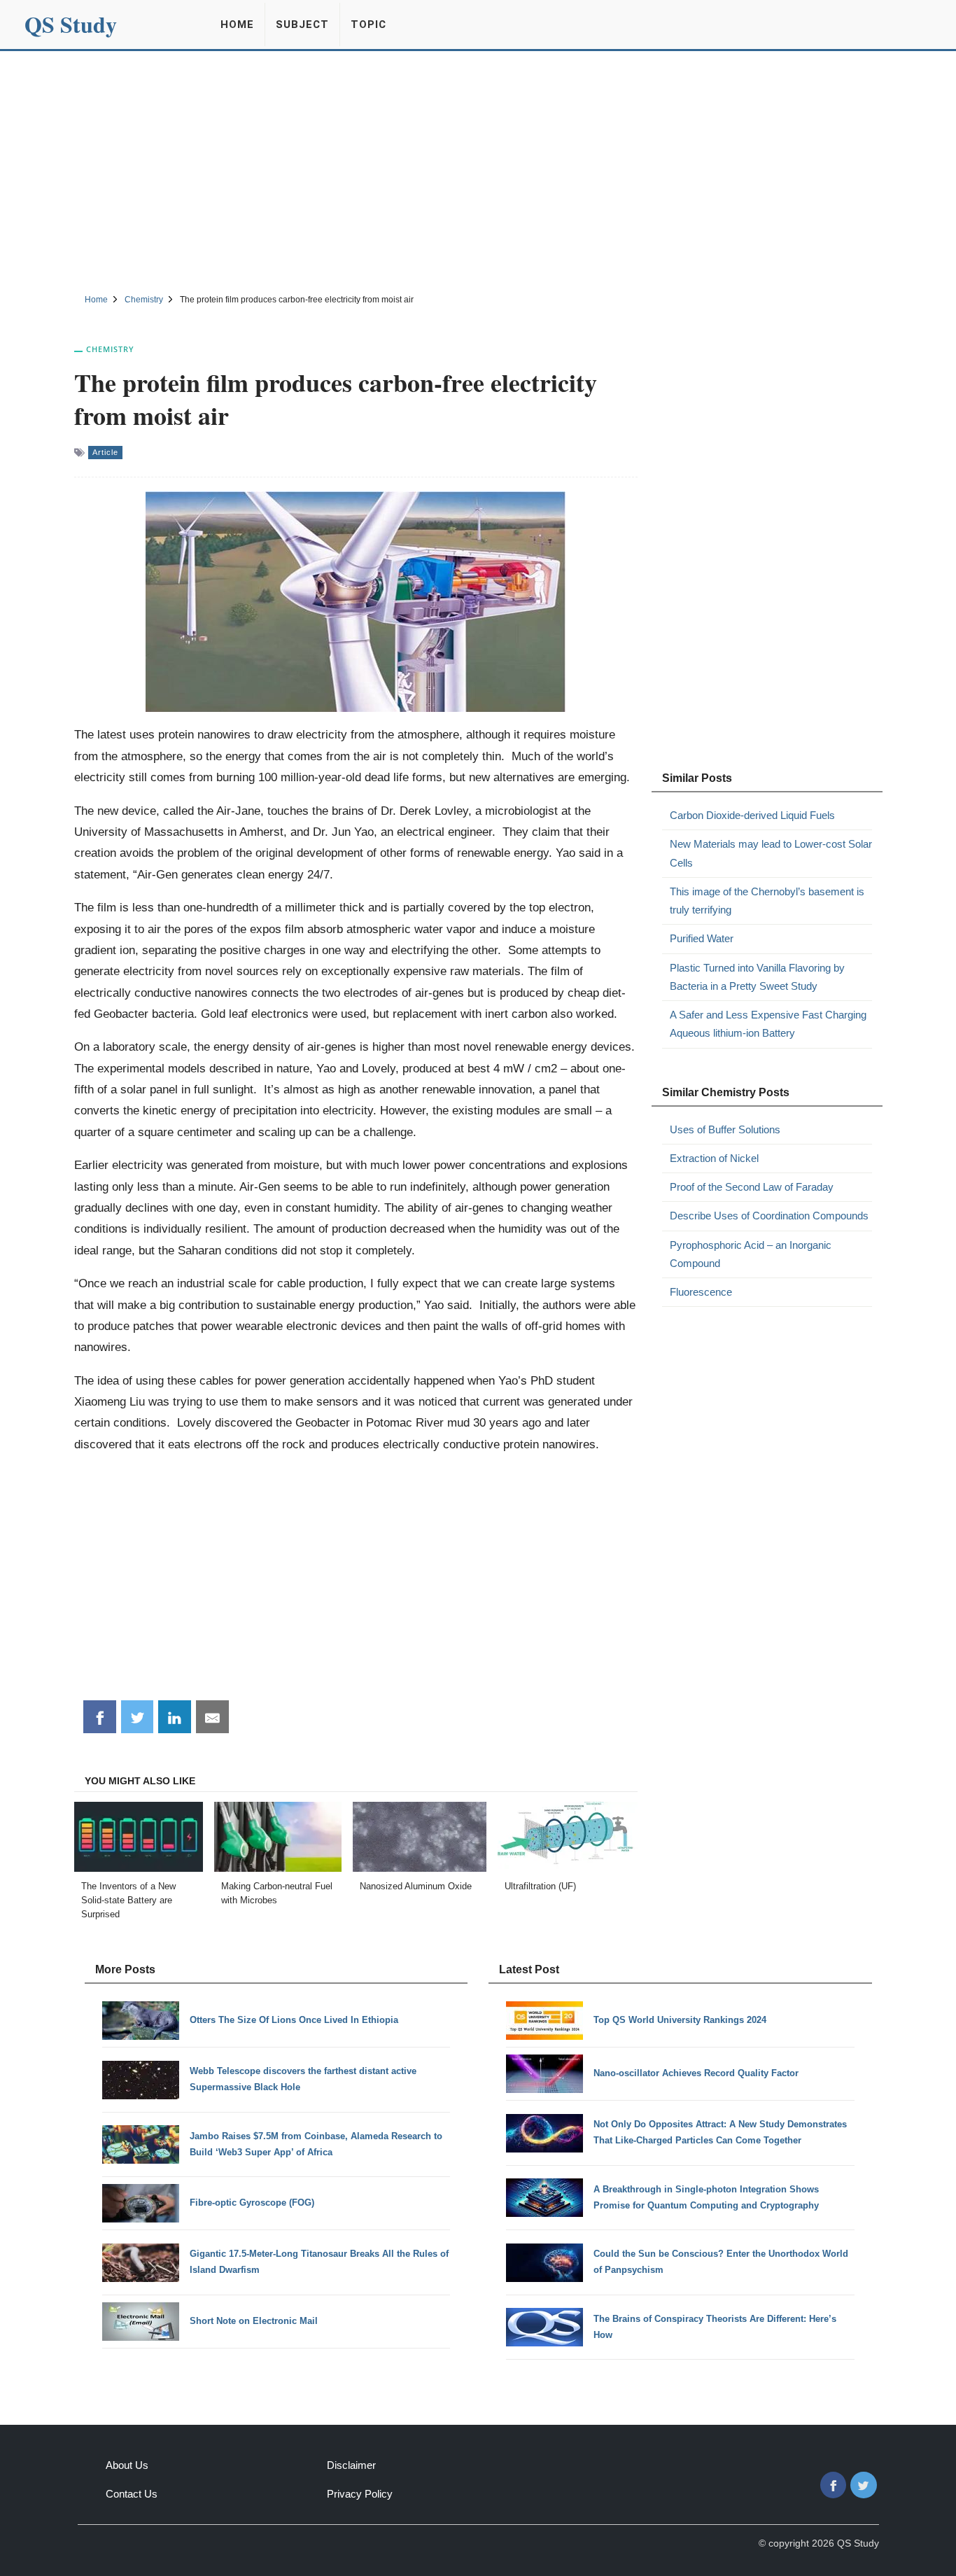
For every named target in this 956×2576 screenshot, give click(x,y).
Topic (368, 24)
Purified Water (702, 938)
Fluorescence (701, 1292)
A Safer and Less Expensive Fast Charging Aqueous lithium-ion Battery (768, 1024)
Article (105, 452)
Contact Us (132, 2494)
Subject (302, 24)
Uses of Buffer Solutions (725, 1129)
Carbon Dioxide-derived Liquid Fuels (752, 815)
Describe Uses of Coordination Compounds (769, 1216)
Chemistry (110, 349)
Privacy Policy (360, 2494)
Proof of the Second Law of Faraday (752, 1187)
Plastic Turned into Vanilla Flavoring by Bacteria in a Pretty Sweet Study (757, 977)
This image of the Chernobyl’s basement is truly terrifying (767, 901)
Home (237, 24)
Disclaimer (351, 2465)
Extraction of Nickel (714, 1158)
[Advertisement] (478, 170)
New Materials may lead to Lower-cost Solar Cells (771, 853)
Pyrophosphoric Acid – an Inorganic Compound (751, 1254)
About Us (127, 2465)
